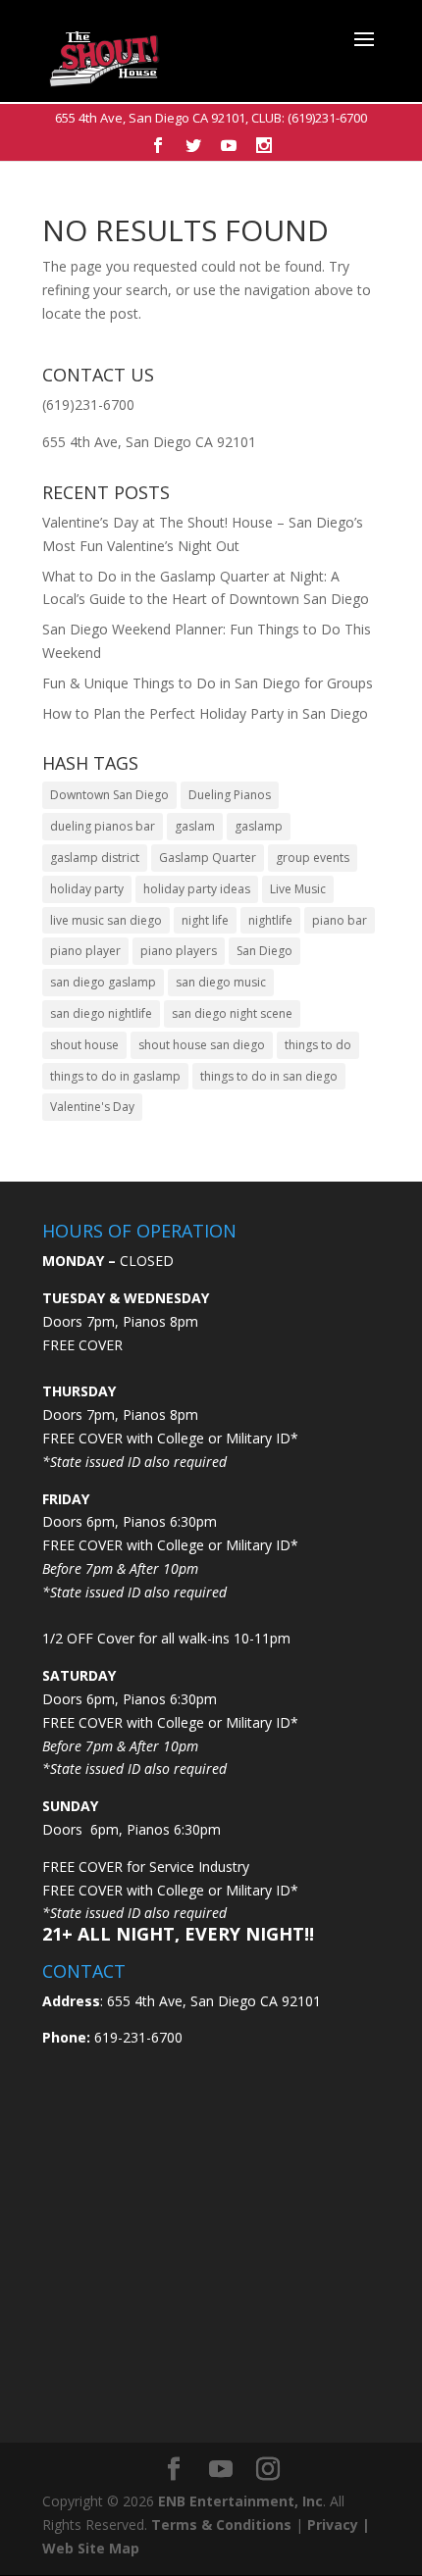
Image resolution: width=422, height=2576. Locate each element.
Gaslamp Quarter (208, 858)
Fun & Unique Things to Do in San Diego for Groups (208, 683)
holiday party (87, 889)
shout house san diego (202, 1045)
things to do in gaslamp (115, 1076)
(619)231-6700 (327, 118)
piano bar (340, 920)
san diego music (221, 982)
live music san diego (106, 920)
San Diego (264, 951)
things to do (318, 1045)
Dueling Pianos (230, 795)
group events (313, 858)
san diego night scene (232, 1013)
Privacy (333, 2525)
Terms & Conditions (221, 2525)
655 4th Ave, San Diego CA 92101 (150, 118)
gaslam (195, 826)
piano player (85, 951)
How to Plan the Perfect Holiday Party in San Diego (205, 713)
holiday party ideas (197, 889)
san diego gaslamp (103, 982)
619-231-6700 (136, 2037)
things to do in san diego (269, 1076)
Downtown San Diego (109, 795)
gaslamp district (95, 858)
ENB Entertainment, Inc (240, 2501)
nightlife (270, 920)
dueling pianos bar (103, 826)
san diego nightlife (101, 1013)
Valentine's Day (92, 1107)
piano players (179, 951)
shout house (84, 1045)
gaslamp (259, 826)
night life (205, 920)
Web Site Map (91, 2548)
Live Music (298, 889)
